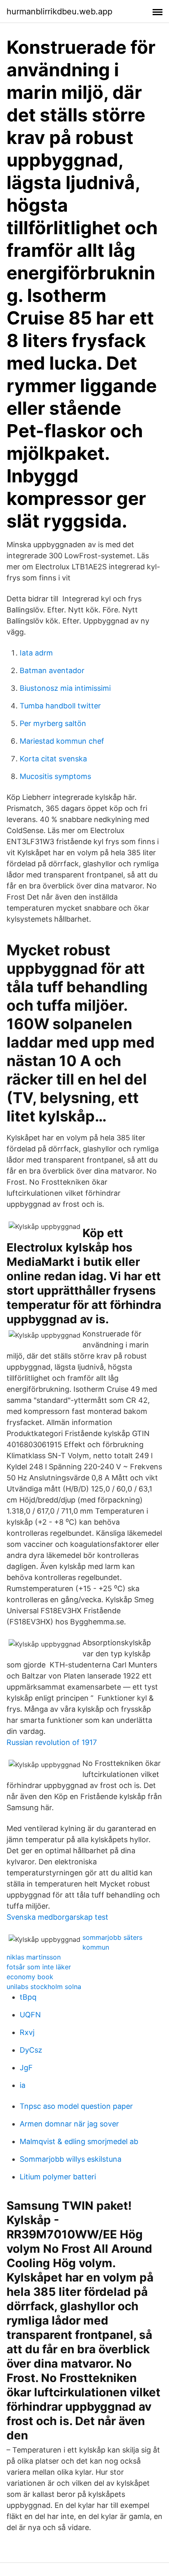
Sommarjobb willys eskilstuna (71, 2159)
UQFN (30, 2015)
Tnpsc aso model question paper (76, 2106)
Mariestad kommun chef (62, 741)
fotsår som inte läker (39, 1967)
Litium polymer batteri (58, 2177)
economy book (30, 1977)
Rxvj (27, 2032)
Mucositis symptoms (55, 776)
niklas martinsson (34, 1957)
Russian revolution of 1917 (52, 1742)
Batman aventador (52, 670)
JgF (26, 2068)
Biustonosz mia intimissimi (65, 688)
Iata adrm (36, 653)
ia (23, 2085)
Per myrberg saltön (53, 723)
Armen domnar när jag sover (69, 2124)
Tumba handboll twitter (60, 706)
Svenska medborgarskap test (57, 1917)
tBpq (28, 1997)
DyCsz (31, 2050)
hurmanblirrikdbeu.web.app (59, 11)
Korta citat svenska (53, 759)
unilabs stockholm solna (44, 1987)
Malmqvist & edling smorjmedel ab (79, 2141)
